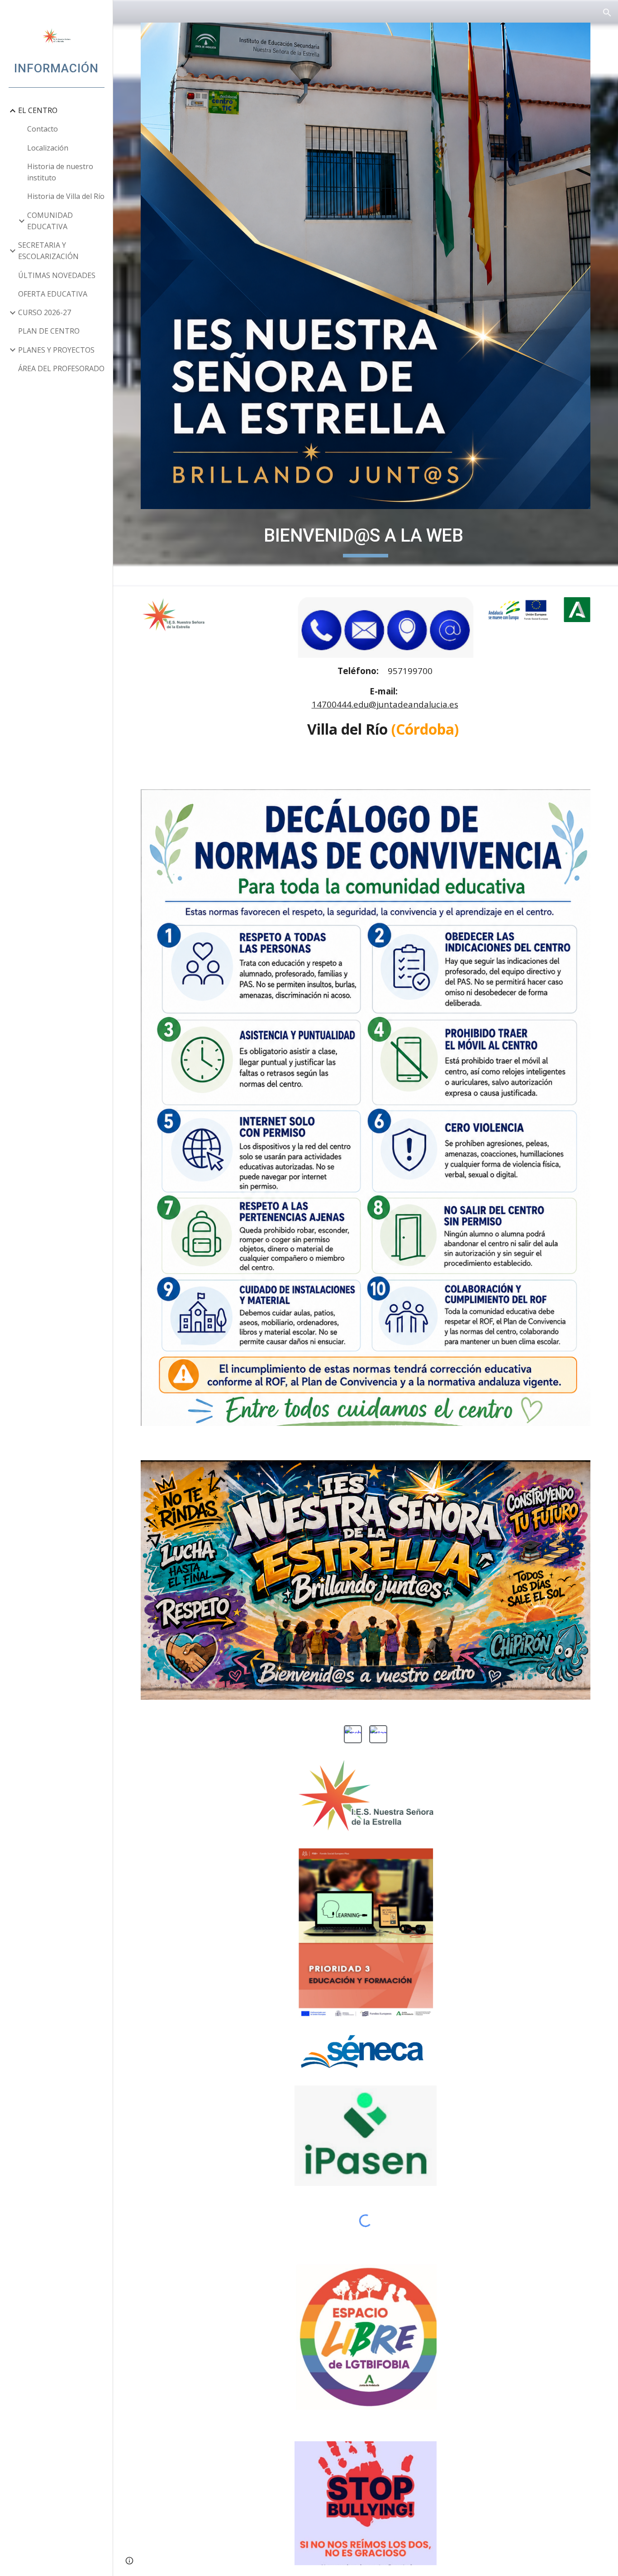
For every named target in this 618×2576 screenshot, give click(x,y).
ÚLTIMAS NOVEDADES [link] (57, 275)
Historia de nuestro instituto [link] (60, 172)
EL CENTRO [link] (38, 110)
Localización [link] (48, 148)
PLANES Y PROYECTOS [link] (56, 350)
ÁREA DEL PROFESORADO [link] (61, 368)
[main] (366, 537)
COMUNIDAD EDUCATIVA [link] (50, 221)
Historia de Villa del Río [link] (66, 196)
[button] (607, 13)
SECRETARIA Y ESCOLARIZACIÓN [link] (48, 251)
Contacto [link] (43, 129)
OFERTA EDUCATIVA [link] (53, 294)
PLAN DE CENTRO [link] (49, 331)
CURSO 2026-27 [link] (45, 312)
